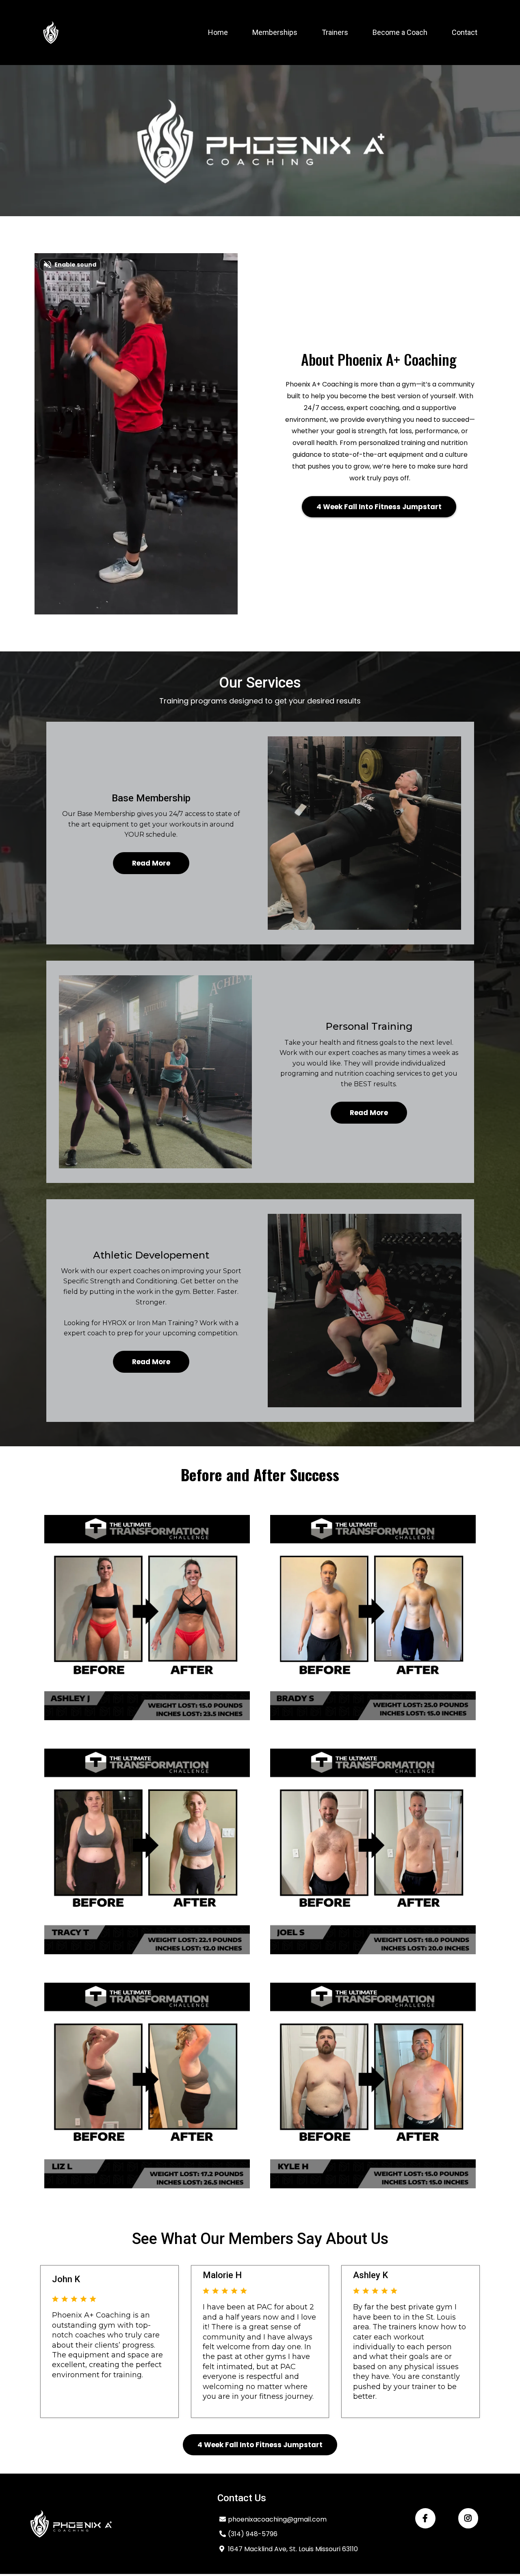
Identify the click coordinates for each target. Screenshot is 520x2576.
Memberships (275, 32)
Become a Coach (400, 32)
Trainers (335, 32)
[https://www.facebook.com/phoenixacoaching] (425, 2518)
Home (218, 32)
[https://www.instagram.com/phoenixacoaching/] (468, 2518)
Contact (465, 32)
